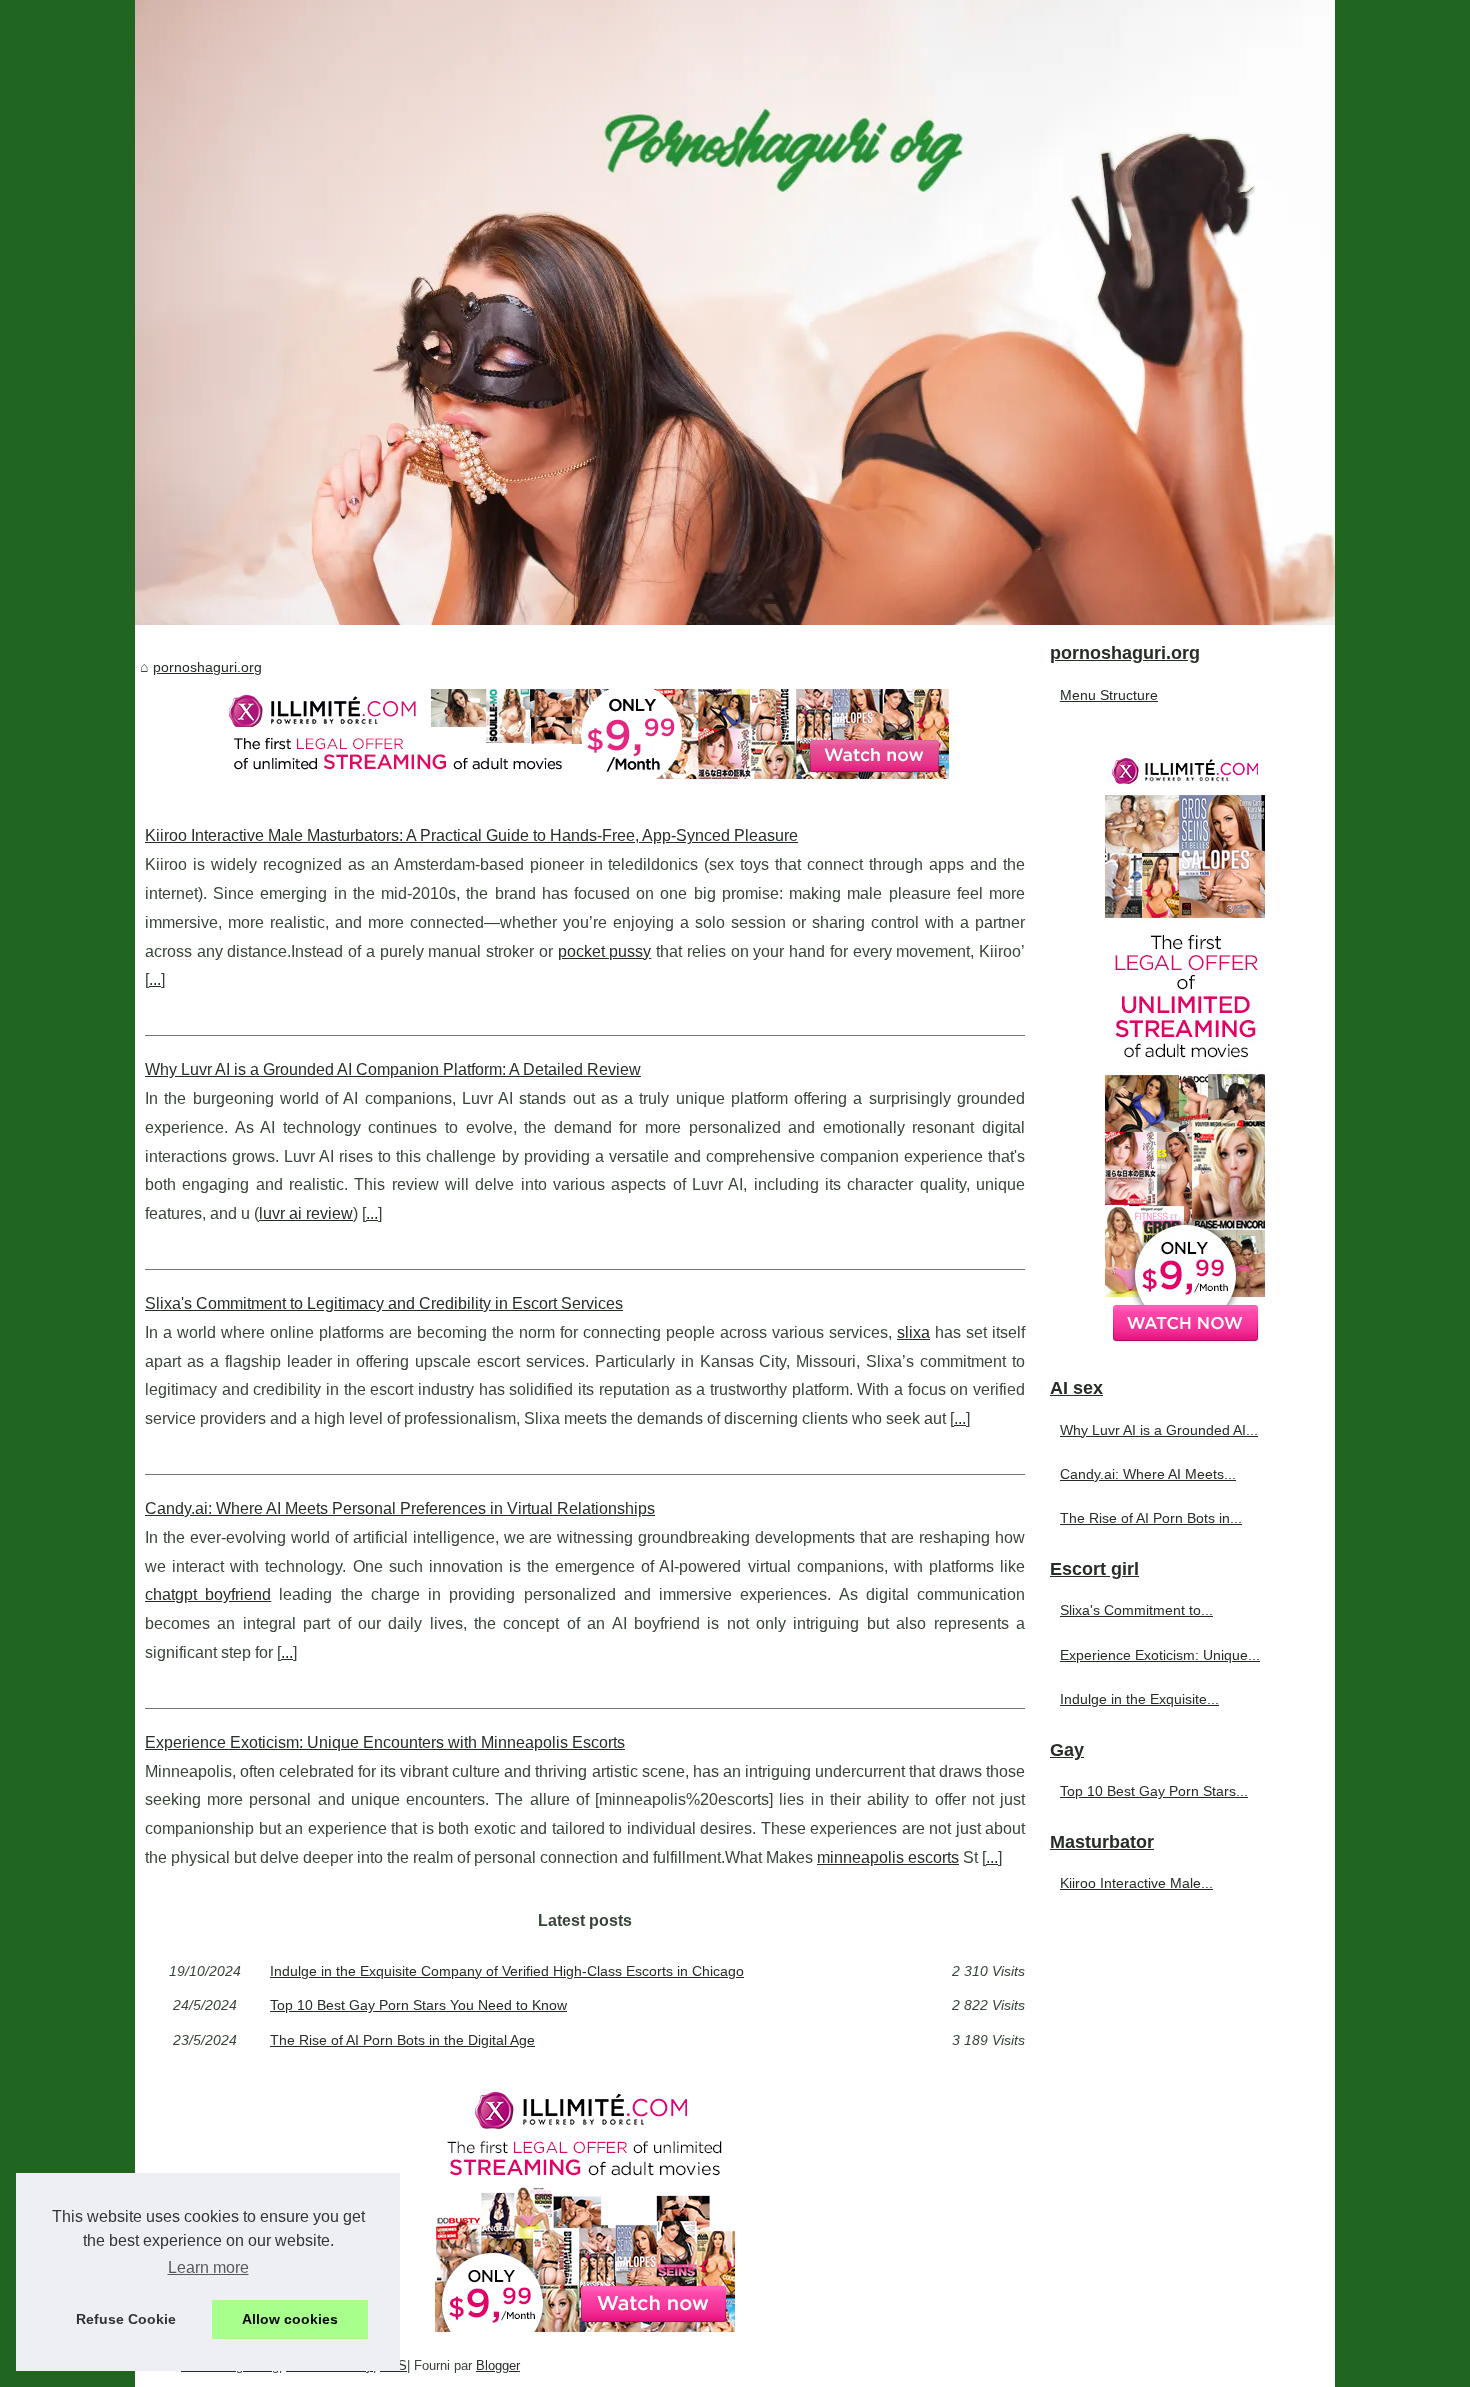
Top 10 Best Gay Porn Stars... (1154, 1791)
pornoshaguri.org (207, 667)
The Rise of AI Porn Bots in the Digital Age (402, 2040)
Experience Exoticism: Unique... (1160, 1655)
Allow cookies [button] (290, 2319)
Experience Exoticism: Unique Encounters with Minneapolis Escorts (385, 1742)
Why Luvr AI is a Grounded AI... (1159, 1430)
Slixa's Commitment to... (1136, 1610)
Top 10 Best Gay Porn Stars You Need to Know (418, 2005)
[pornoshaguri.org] (735, 312)
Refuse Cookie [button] (126, 2319)
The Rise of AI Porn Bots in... (1151, 1518)
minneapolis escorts (888, 1857)
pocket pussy (605, 951)
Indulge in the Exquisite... (1139, 1699)
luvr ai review (306, 1213)
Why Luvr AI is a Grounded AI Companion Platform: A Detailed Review (393, 1069)
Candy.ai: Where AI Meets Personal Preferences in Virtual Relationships (400, 1508)
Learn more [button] (208, 2267)
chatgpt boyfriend (208, 1594)
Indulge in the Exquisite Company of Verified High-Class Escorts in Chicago (507, 1971)
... (155, 979)
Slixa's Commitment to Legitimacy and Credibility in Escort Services (384, 1303)
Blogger (498, 2365)
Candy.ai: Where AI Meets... (1148, 1474)
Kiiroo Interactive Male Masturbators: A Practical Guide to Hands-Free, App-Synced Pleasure (471, 835)
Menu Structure (1109, 695)
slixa (913, 1332)
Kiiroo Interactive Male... (1136, 1883)
